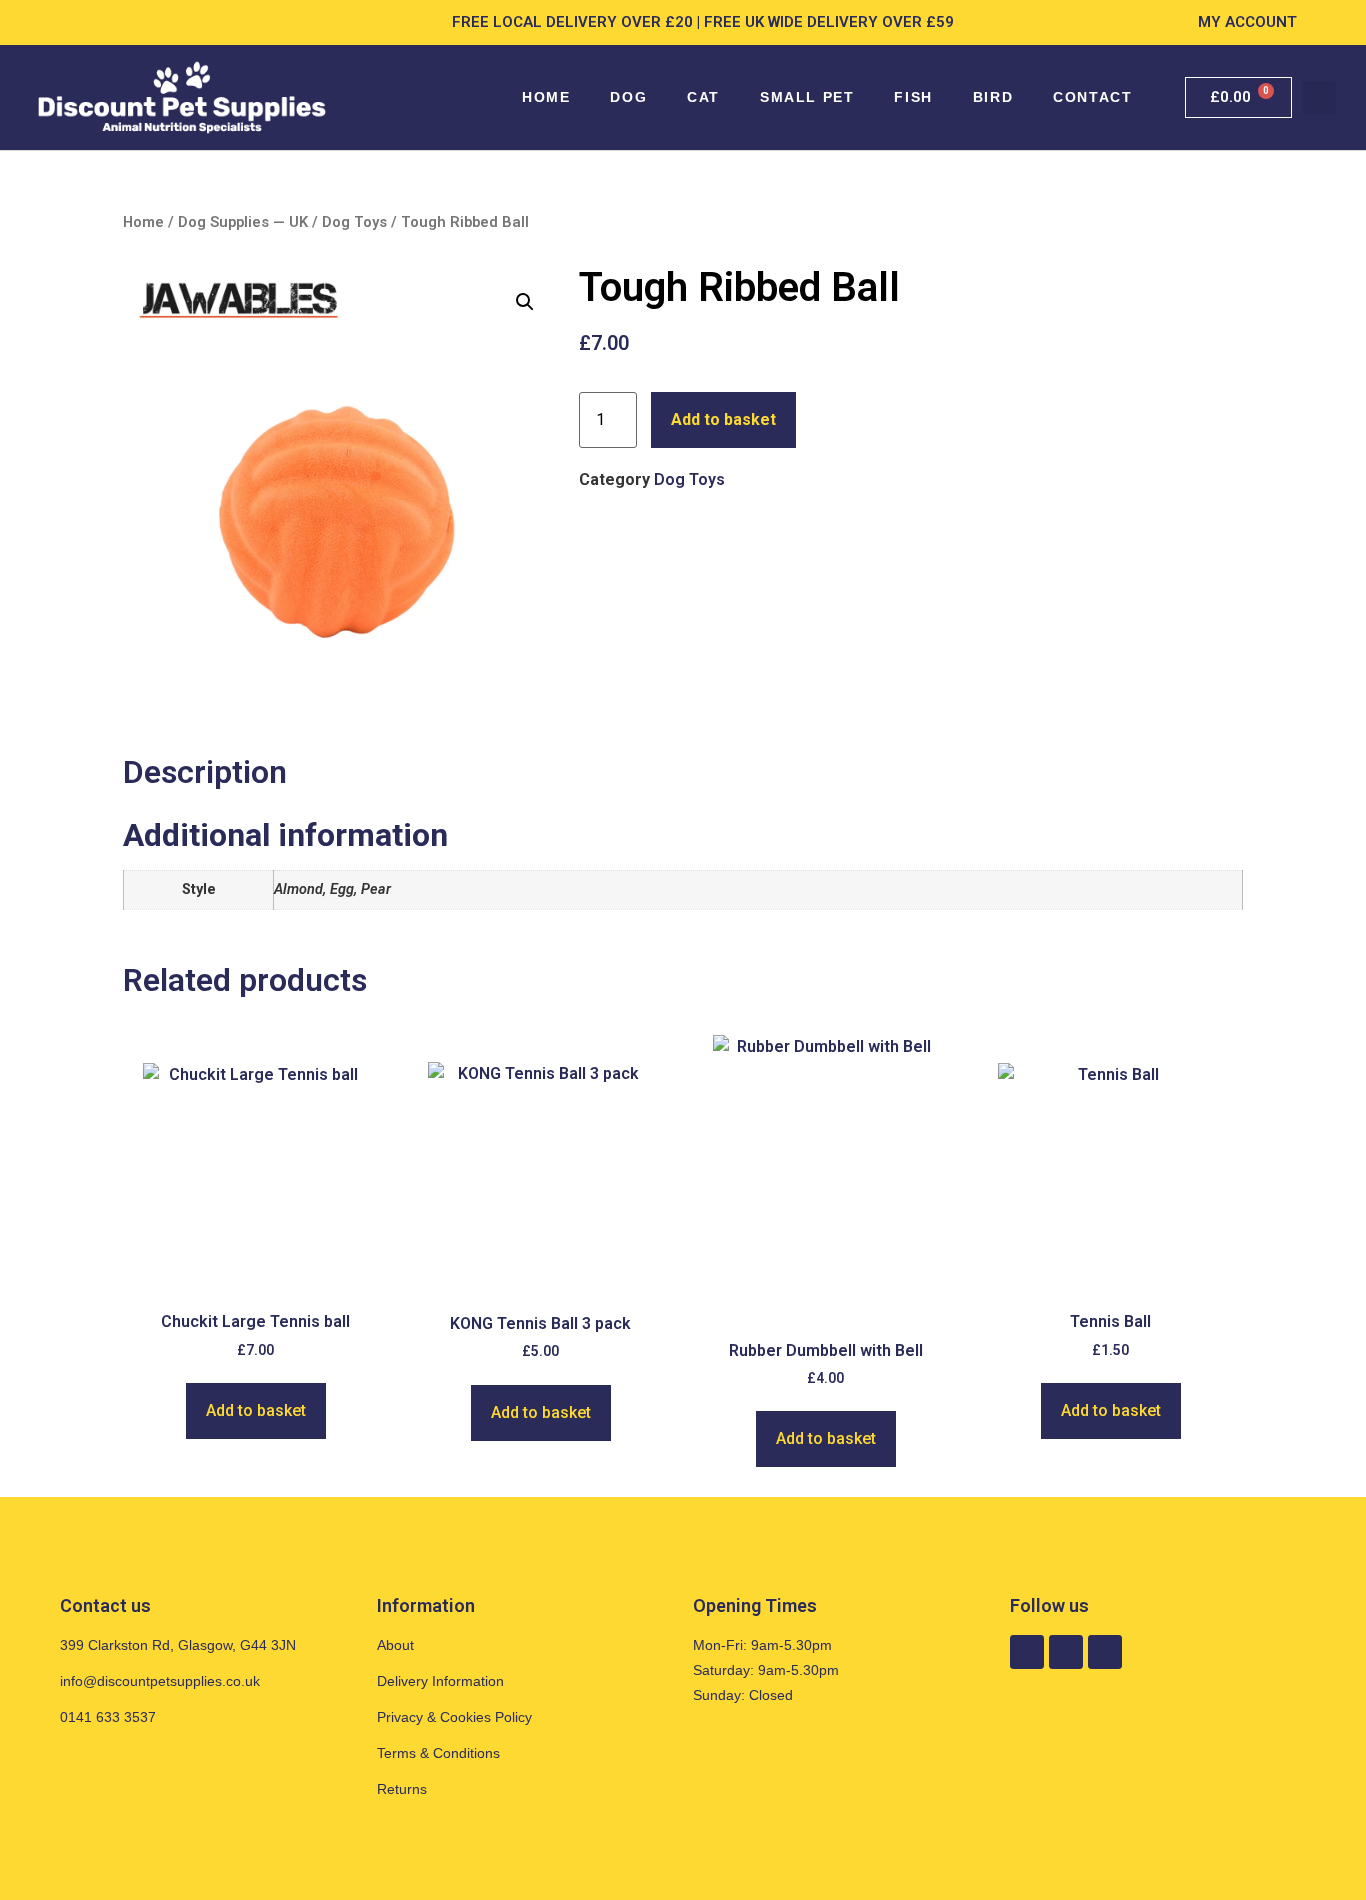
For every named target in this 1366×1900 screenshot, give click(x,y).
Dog (628, 97)
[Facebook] (48, 22)
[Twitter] (121, 22)
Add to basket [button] (256, 1410)
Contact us (105, 1605)
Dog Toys (354, 222)
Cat (703, 97)
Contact (1092, 97)
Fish (913, 97)
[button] (1319, 97)
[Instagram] (84, 22)
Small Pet (807, 97)
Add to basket (723, 419)
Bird (993, 97)
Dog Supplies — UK (243, 222)
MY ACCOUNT (1247, 22)
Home (546, 97)
